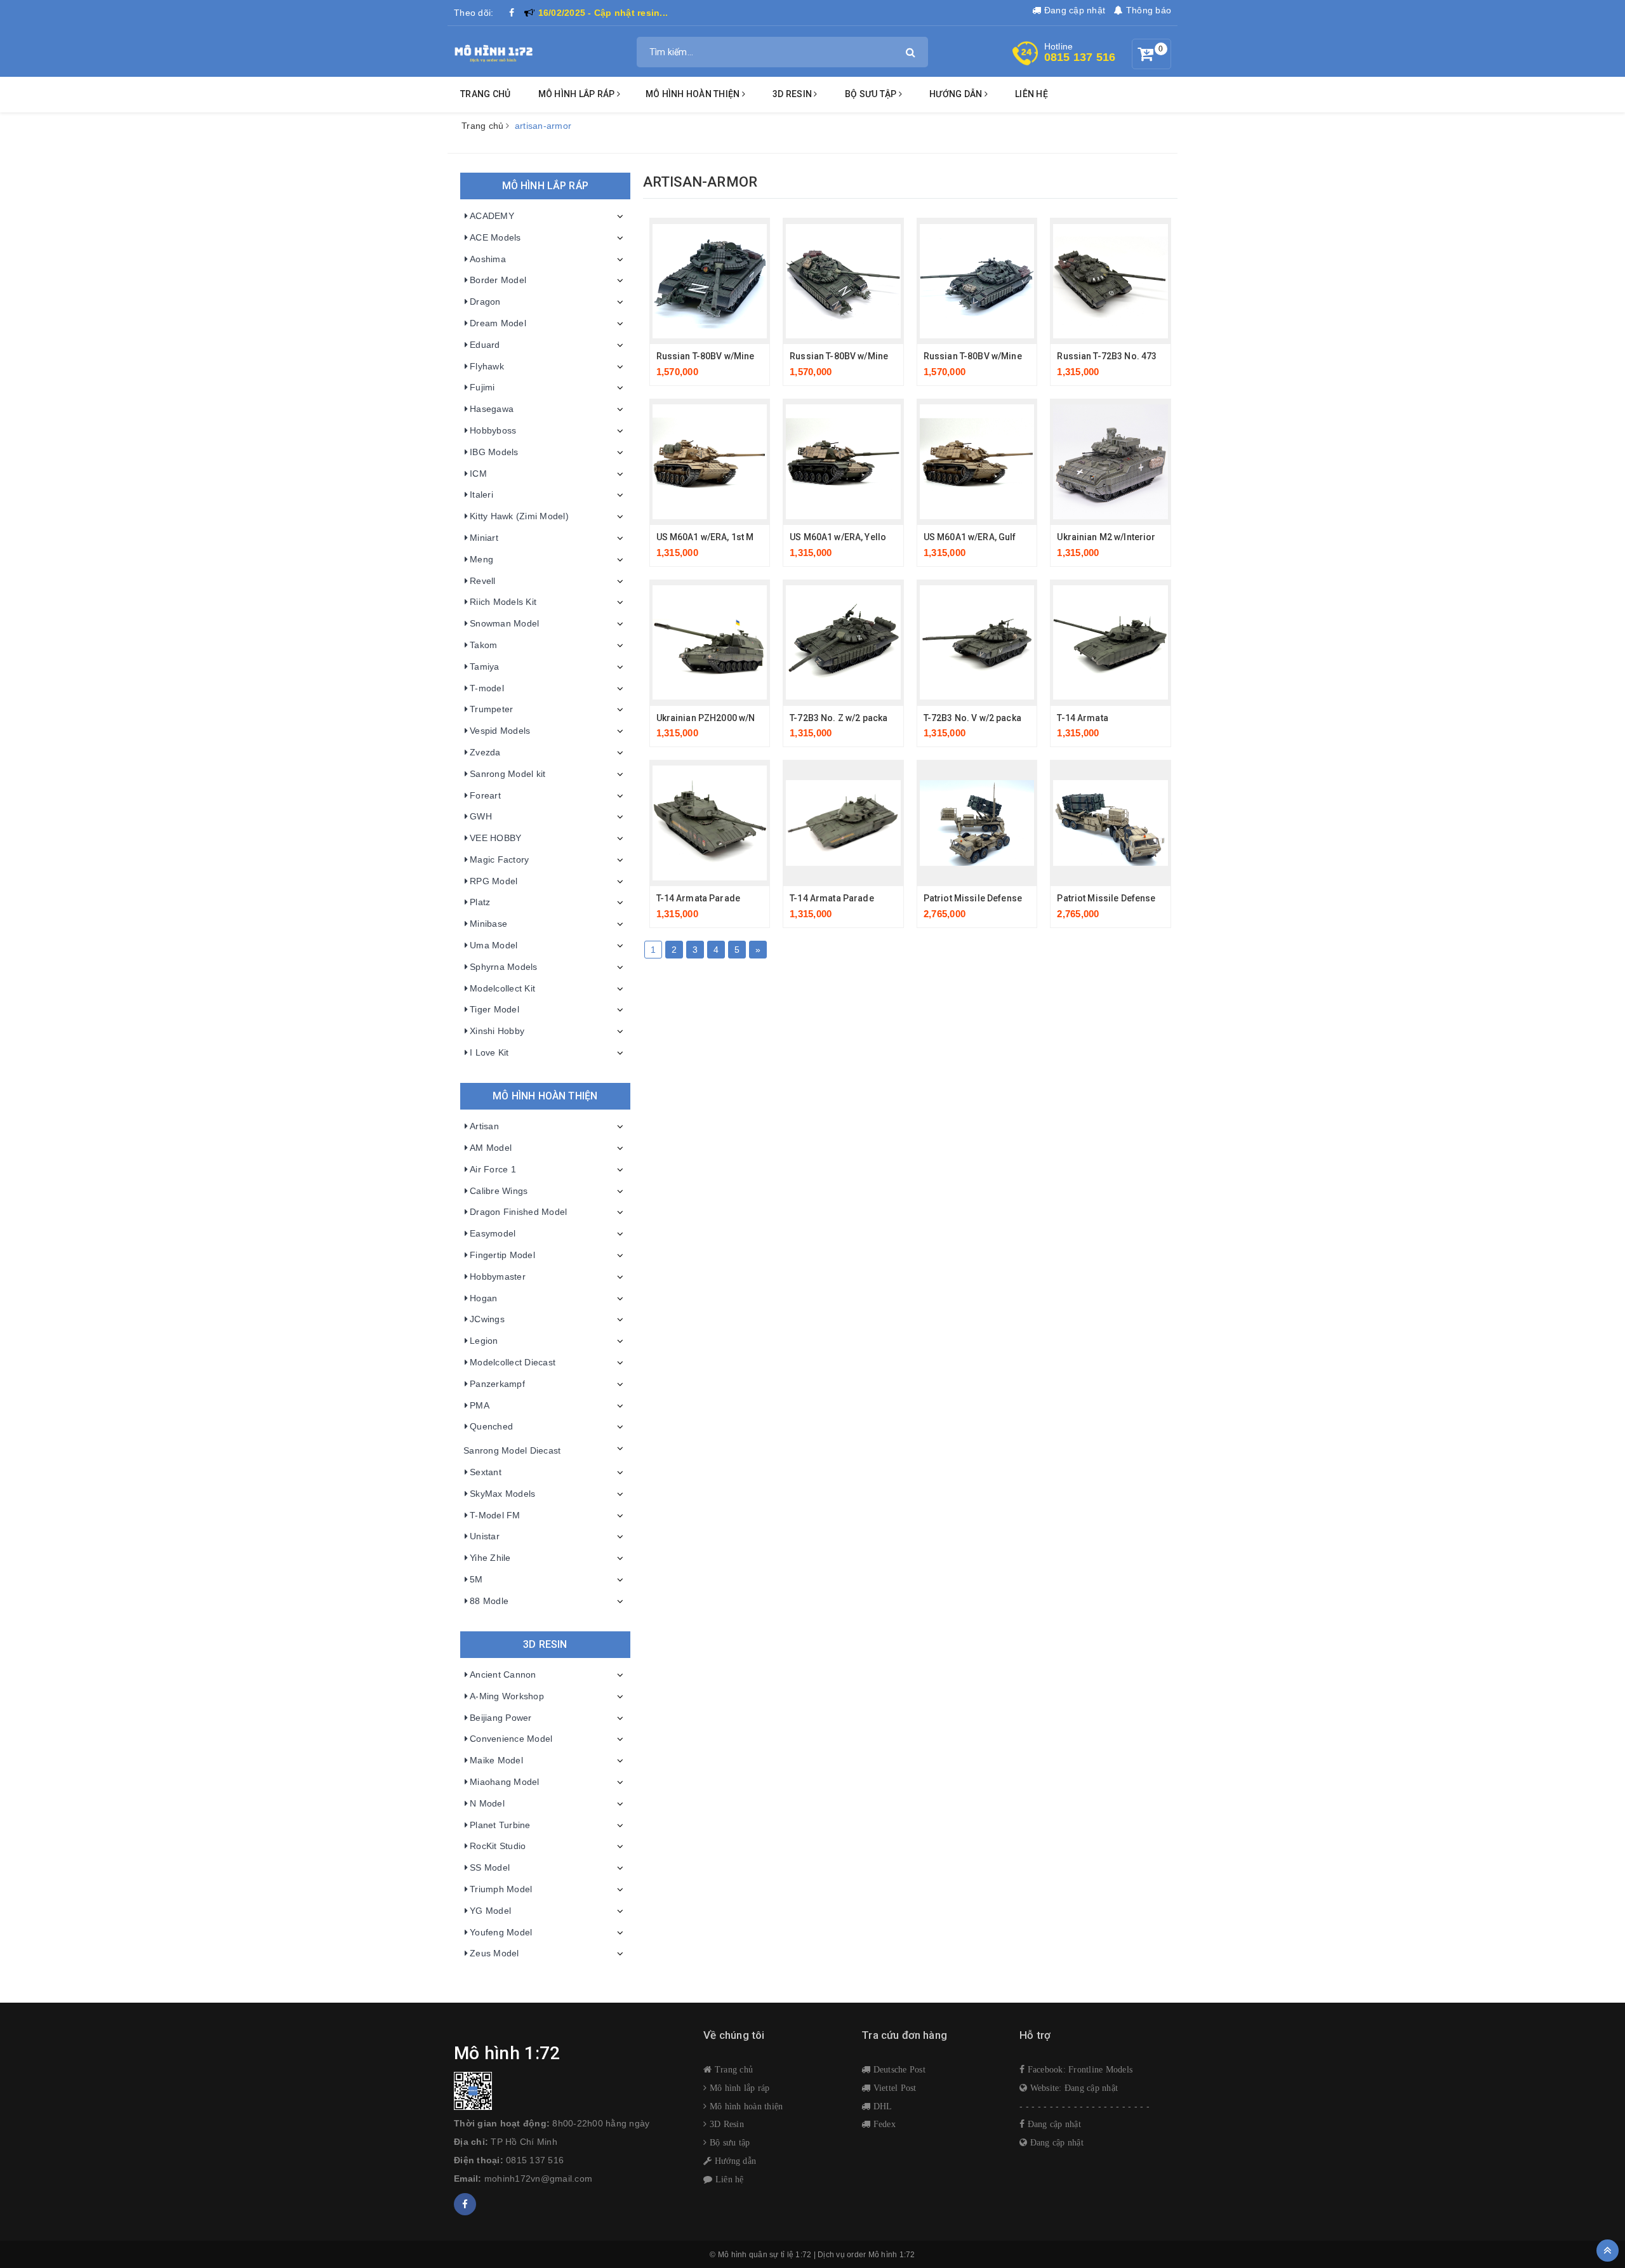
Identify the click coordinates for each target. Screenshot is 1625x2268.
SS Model (490, 1867)
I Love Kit (489, 1052)
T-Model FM (495, 1515)
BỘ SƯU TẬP (872, 94)
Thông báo (1147, 10)
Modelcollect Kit (502, 988)
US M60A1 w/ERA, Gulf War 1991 (991, 537)
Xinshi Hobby (497, 1031)
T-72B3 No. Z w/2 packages (847, 718)
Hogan (483, 1298)
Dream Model (498, 323)
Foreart (485, 795)
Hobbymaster (498, 1277)
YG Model (490, 1911)
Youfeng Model (501, 1932)
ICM (478, 474)
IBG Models (494, 452)
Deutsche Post (898, 2069)
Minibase (488, 924)
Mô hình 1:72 (892, 2255)
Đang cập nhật (1073, 10)
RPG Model (494, 881)
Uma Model (494, 945)
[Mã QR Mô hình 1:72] (569, 2091)
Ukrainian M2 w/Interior (1106, 537)
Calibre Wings (499, 1191)
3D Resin (726, 2124)
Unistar (485, 1536)
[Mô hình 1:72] (494, 51)
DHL (881, 2106)
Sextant (486, 1472)
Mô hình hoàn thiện (694, 94)
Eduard (485, 345)
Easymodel (493, 1233)
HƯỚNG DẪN (957, 94)
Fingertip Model (502, 1255)
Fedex (883, 2124)
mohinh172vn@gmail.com (538, 2178)
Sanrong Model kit (507, 774)
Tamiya (485, 666)
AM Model (491, 1148)
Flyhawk (487, 366)
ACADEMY (492, 216)
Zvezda (485, 752)
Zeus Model (494, 1953)
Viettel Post (893, 2088)
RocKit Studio (498, 1846)
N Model (487, 1803)
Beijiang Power (501, 1718)
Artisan (484, 1126)
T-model (487, 688)
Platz (480, 902)
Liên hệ (1031, 94)
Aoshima (488, 259)
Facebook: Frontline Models (1078, 2069)
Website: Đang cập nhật (1072, 2088)
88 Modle (489, 1601)
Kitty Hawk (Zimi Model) (519, 516)
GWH (481, 816)
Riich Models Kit (503, 602)
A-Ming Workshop (507, 1696)
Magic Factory (499, 859)
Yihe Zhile (490, 1558)
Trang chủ (485, 94)
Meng (481, 559)
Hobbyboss (493, 430)
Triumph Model (501, 1889)
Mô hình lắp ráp (578, 94)
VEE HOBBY (495, 838)
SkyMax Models (502, 1494)
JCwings (487, 1319)
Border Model (498, 280)
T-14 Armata (1083, 718)
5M (476, 1579)
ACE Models (495, 237)
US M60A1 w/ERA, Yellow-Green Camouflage (883, 537)
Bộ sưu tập (728, 2142)
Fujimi (482, 387)
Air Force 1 (493, 1169)
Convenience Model (511, 1739)
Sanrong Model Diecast (512, 1450)
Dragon (485, 302)
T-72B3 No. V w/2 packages (981, 718)
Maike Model (496, 1760)
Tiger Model (494, 1009)
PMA (480, 1405)
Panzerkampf (497, 1384)
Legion (484, 1341)
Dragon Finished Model (518, 1212)
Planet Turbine (500, 1825)
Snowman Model (504, 623)
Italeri (481, 494)
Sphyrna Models (504, 967)
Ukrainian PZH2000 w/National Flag (731, 718)
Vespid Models (500, 731)
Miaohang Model (505, 1782)
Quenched (491, 1426)
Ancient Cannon (503, 1674)
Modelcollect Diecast (513, 1362)
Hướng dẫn (734, 2161)
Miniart (484, 538)
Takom (483, 645)
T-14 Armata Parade (699, 898)
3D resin (793, 94)
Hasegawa (492, 409)
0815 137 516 (1080, 57)
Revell (483, 581)
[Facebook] (512, 13)
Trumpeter (491, 709)
